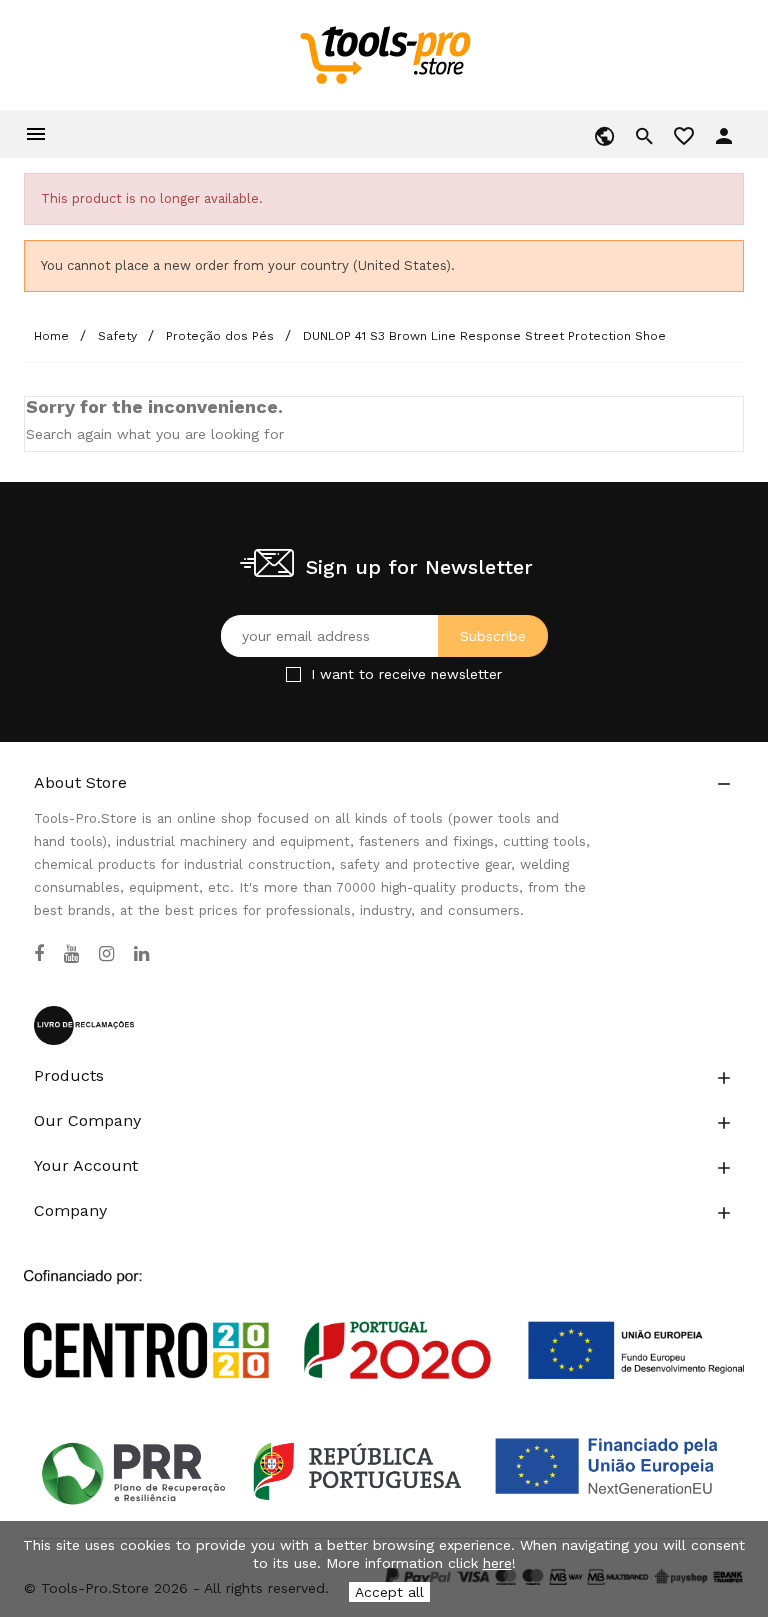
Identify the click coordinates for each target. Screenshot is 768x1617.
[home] (384, 54)
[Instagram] (106, 954)
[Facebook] (39, 954)
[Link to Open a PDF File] (384, 1306)
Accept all (389, 1592)
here (497, 1563)
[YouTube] (71, 954)
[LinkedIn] (141, 954)
